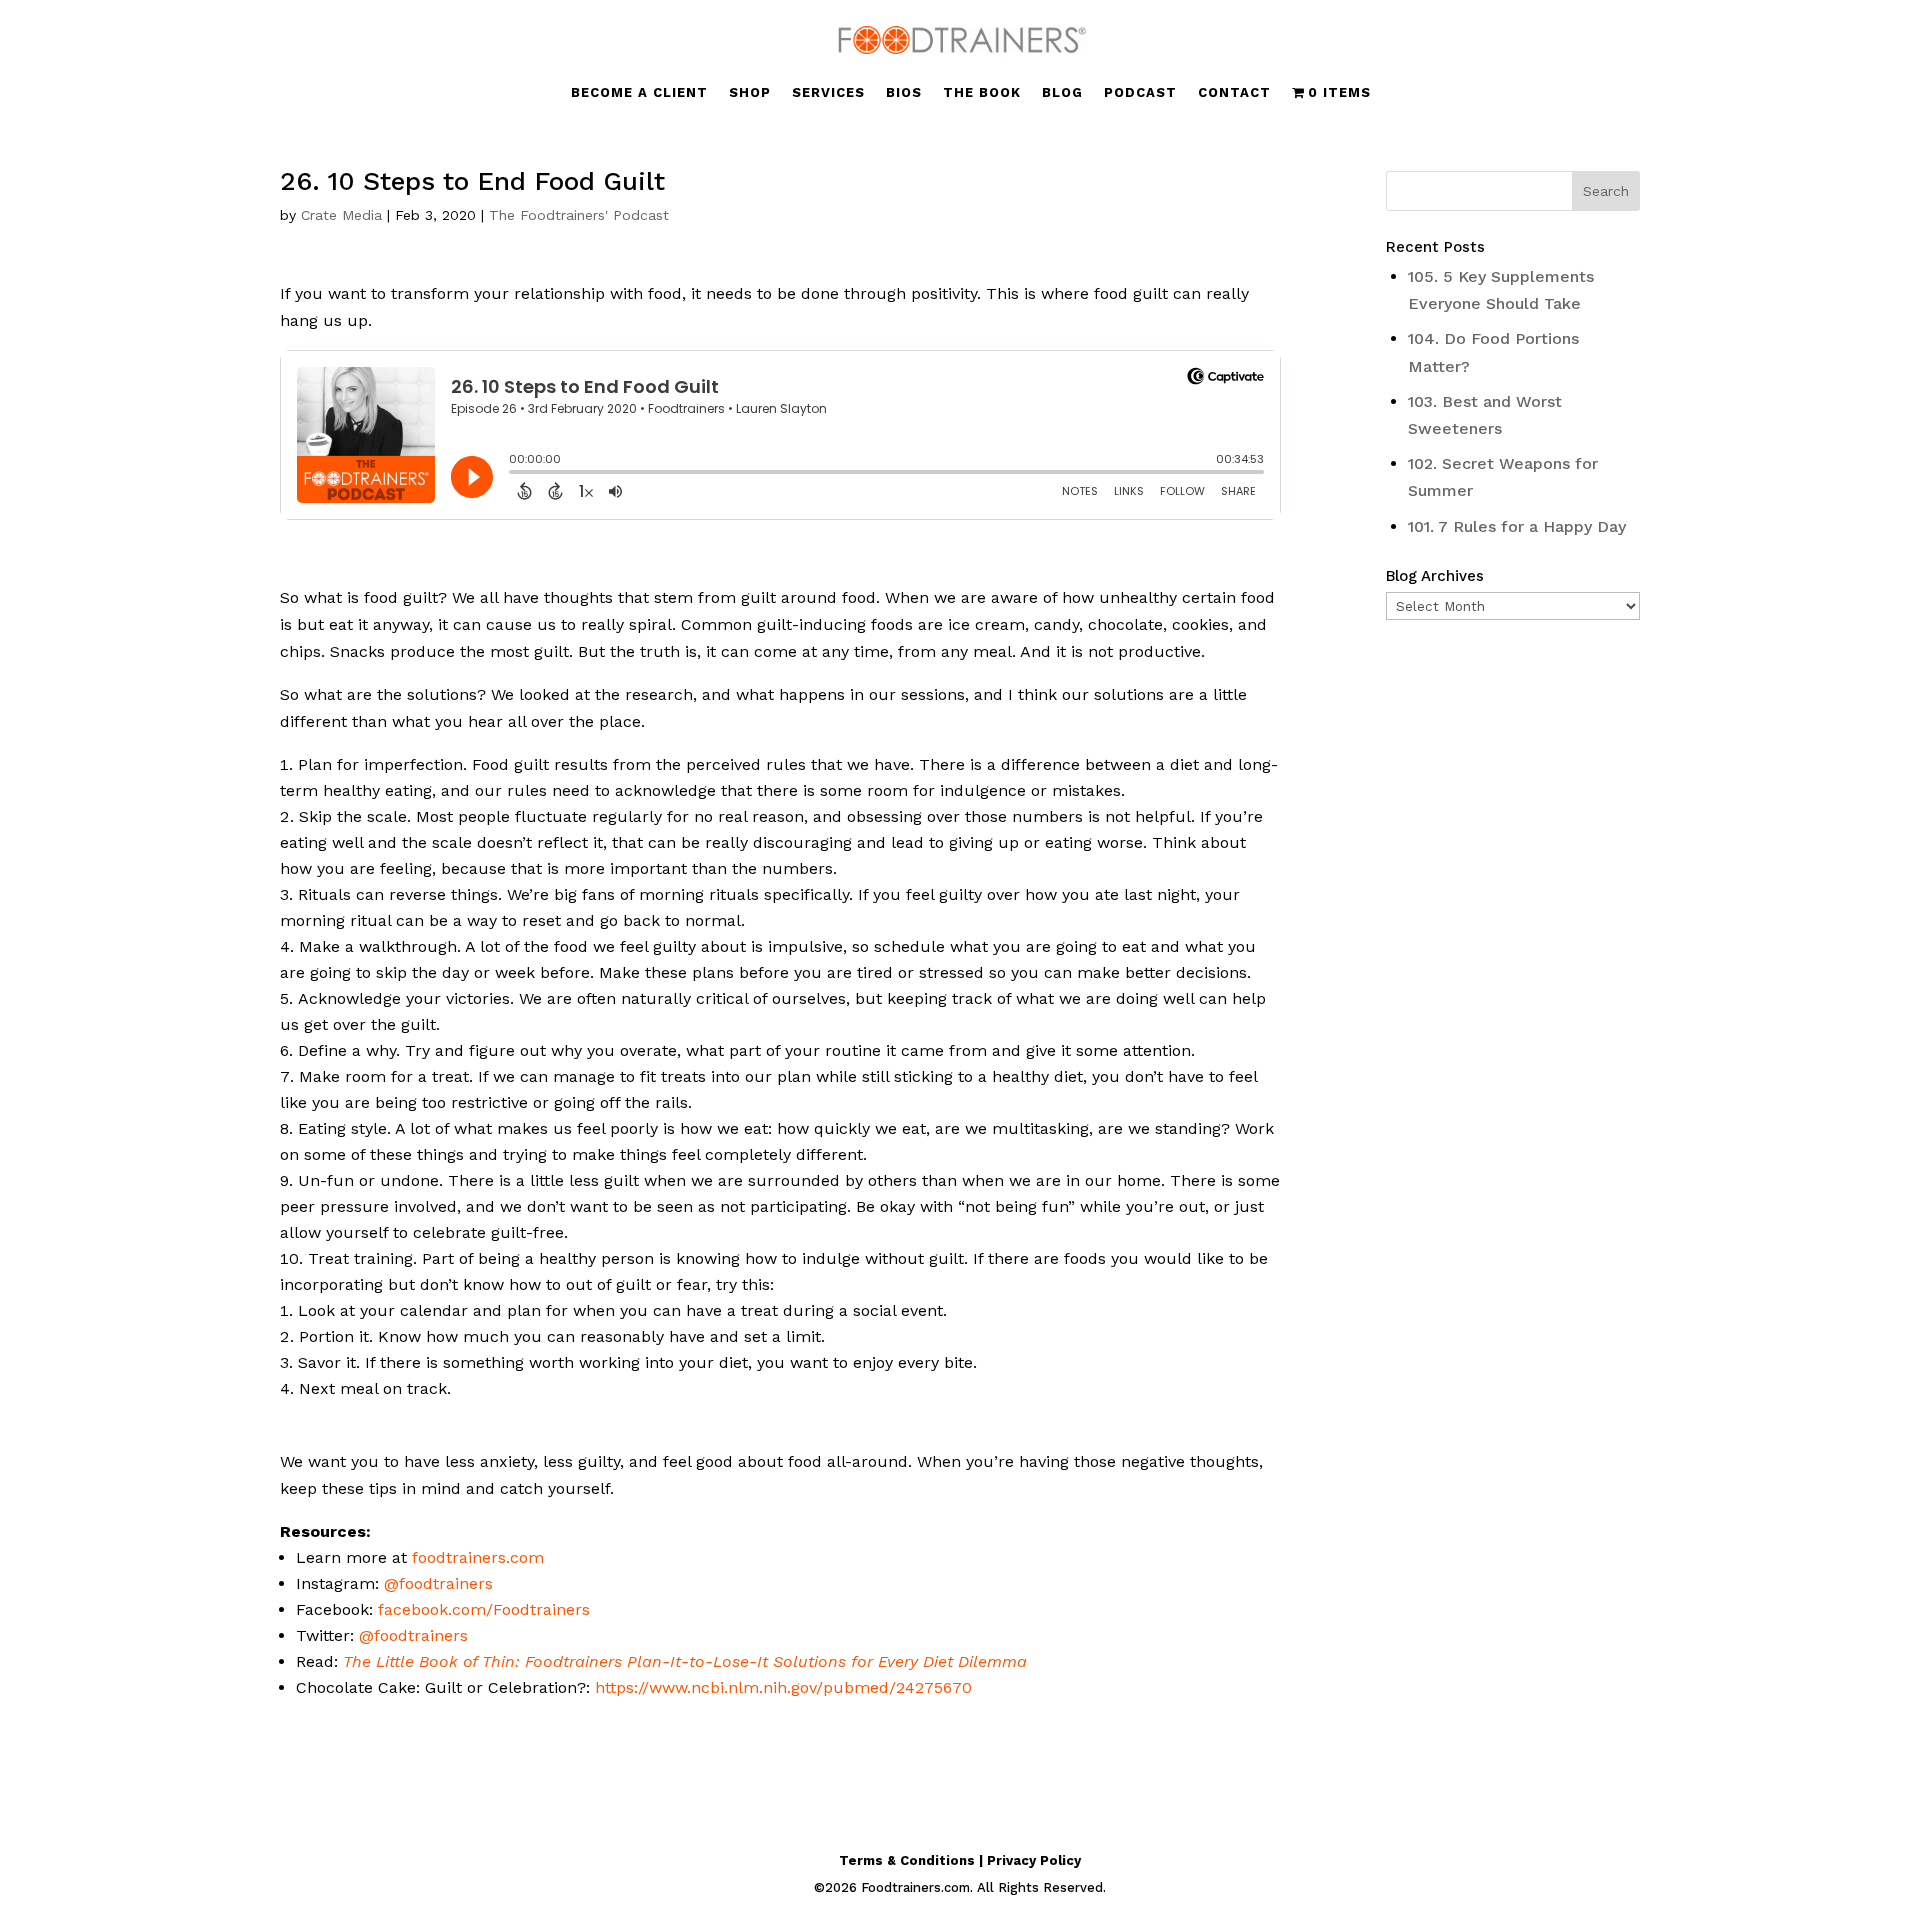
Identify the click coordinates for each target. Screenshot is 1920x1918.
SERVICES (828, 93)
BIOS (904, 93)
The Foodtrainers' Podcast (579, 215)
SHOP (750, 93)
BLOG (1062, 93)
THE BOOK (982, 93)
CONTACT (1234, 93)
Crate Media (341, 215)
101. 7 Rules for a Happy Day (1517, 526)
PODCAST (1140, 93)
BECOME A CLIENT (639, 93)
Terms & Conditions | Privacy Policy (960, 1860)
